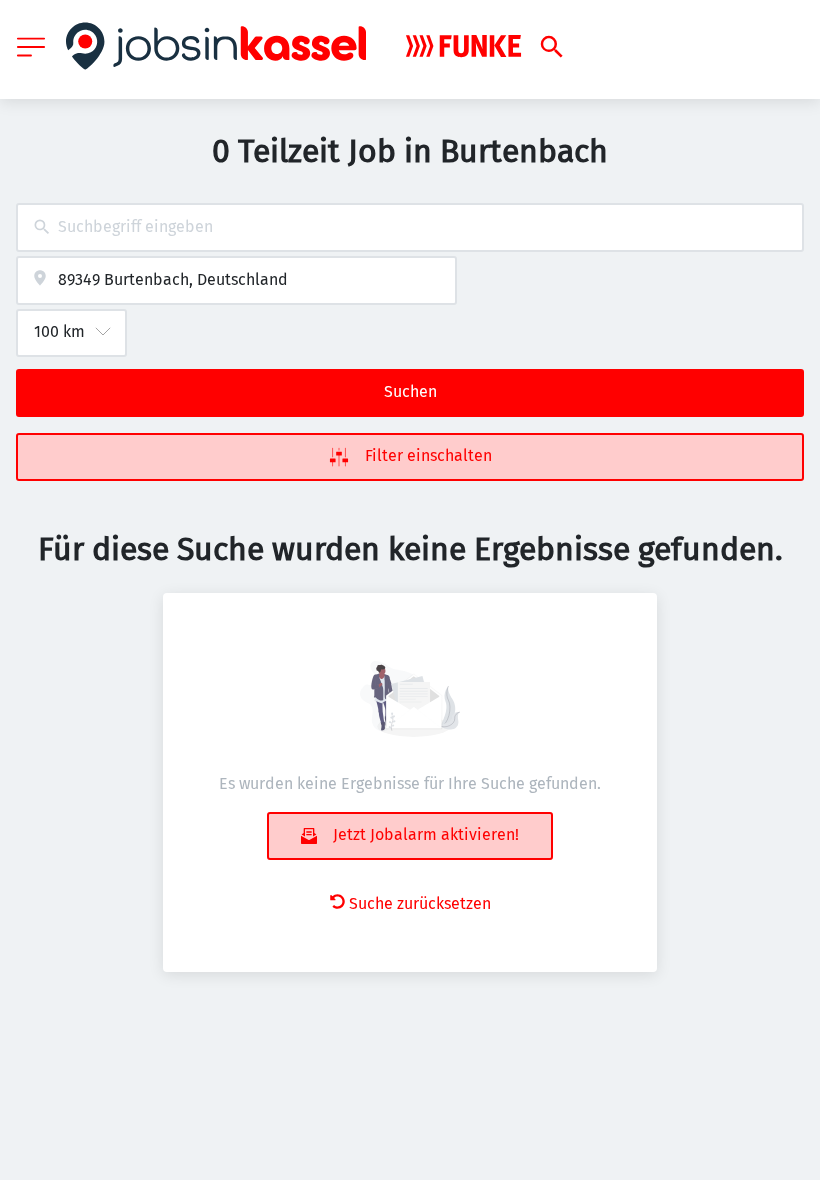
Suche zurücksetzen (420, 903)
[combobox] (410, 227)
